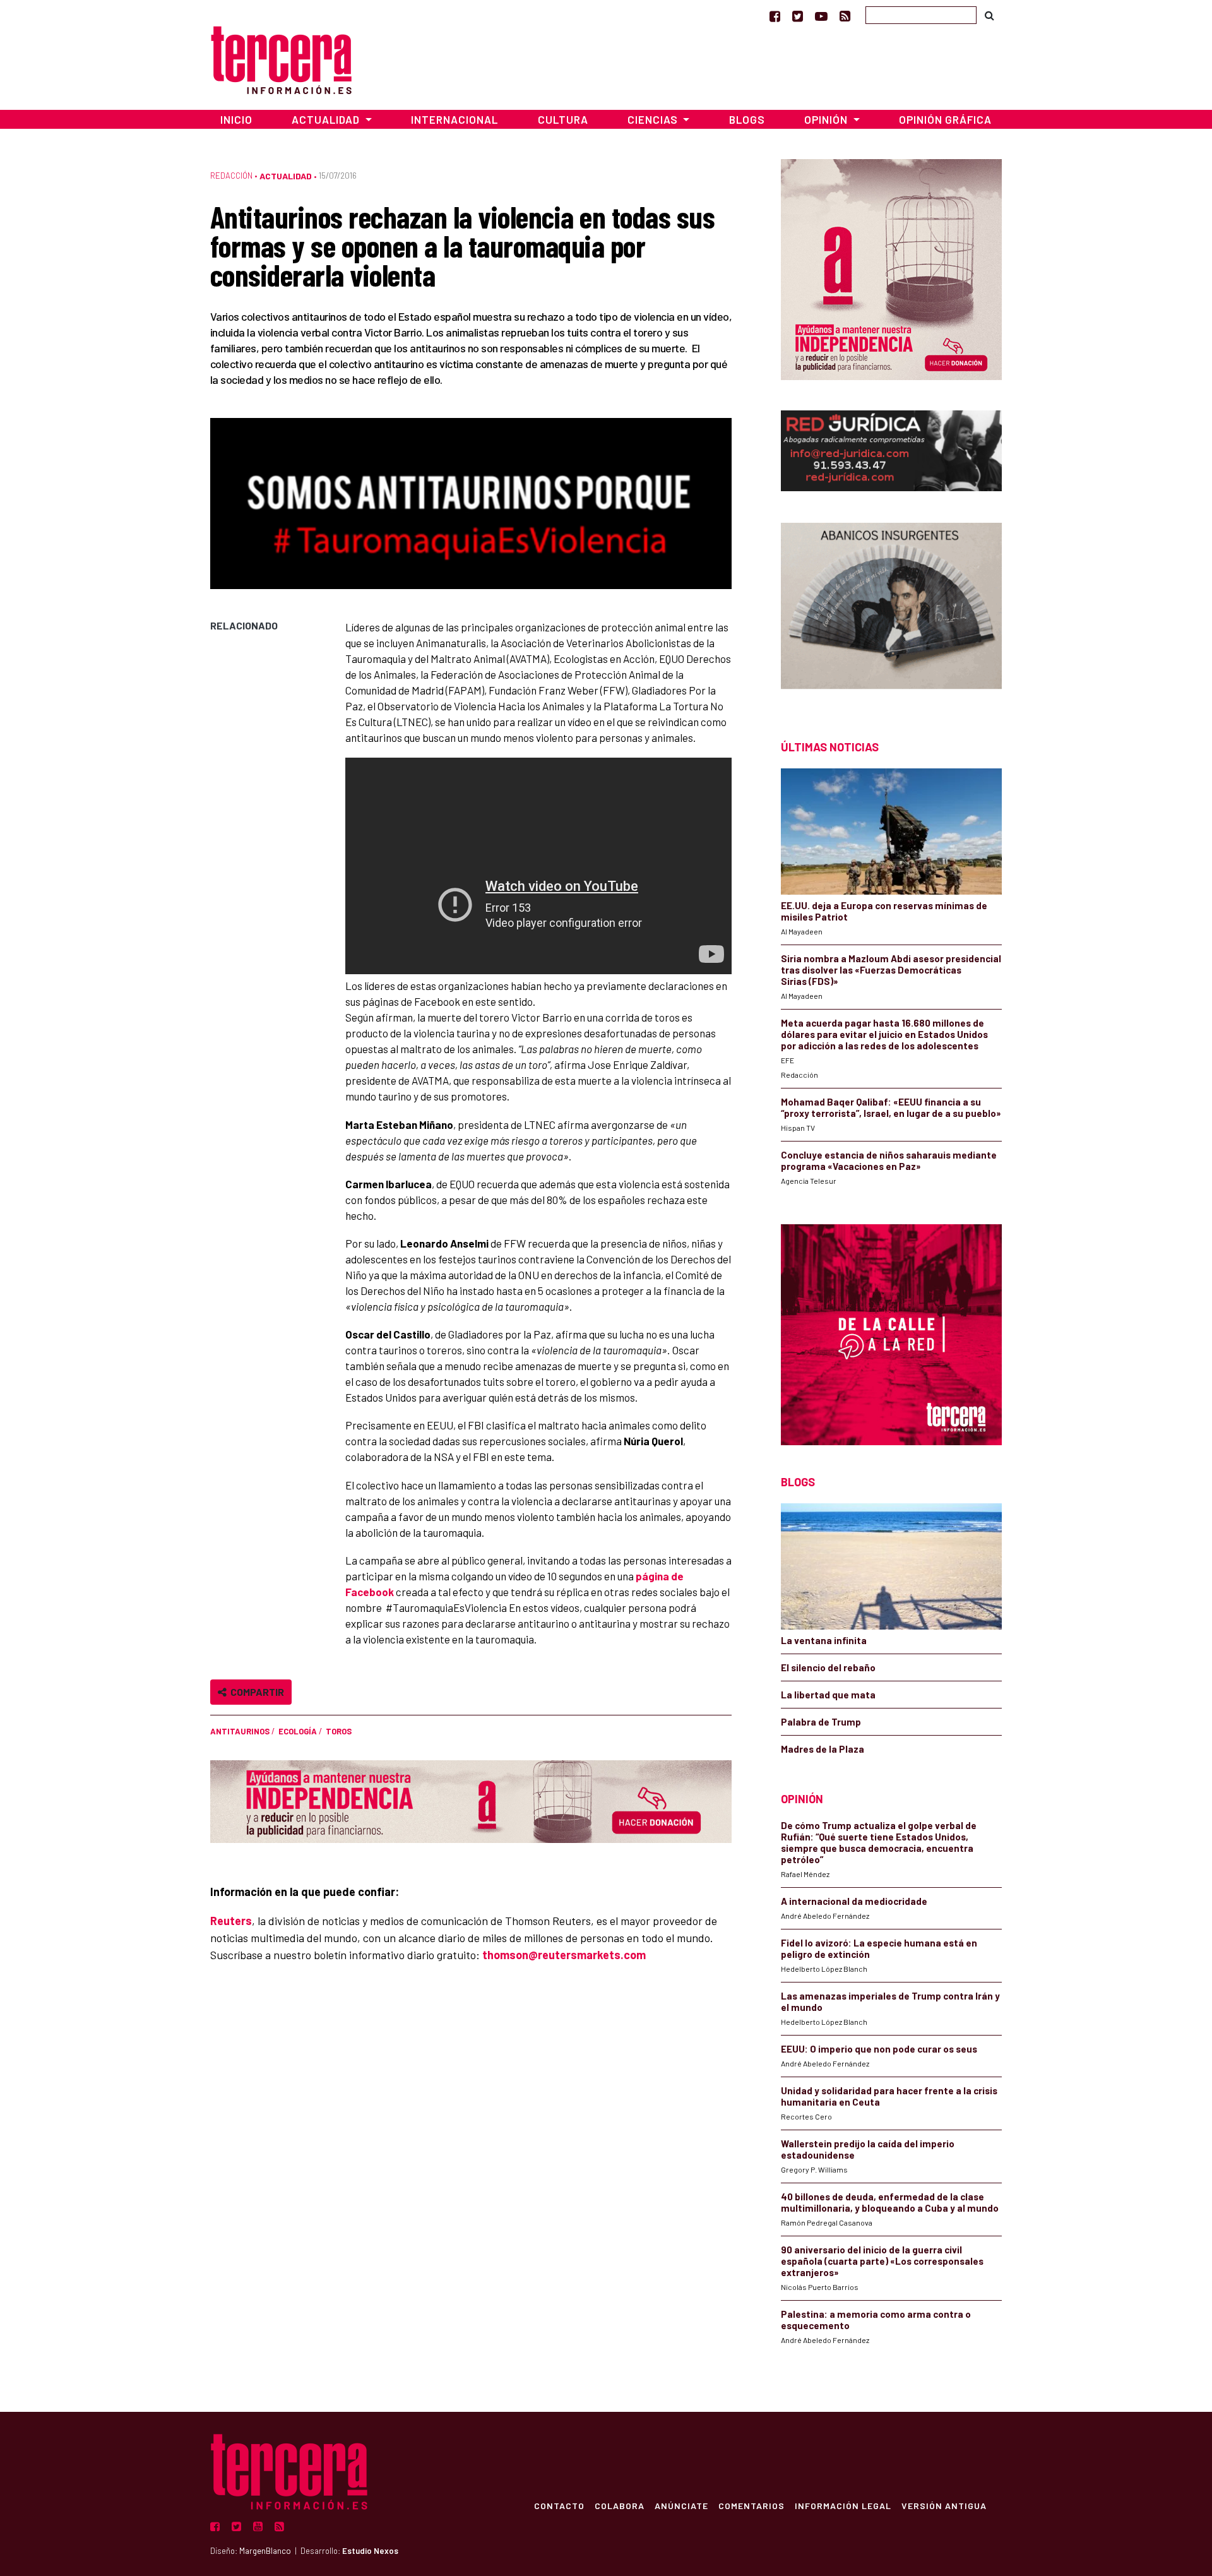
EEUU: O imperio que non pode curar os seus (879, 2049)
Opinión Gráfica (945, 119)
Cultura (563, 119)
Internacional (454, 119)
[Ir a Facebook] (775, 16)
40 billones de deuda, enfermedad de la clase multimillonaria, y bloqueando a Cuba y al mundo (890, 2202)
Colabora (620, 2505)
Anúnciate (681, 2505)
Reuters (231, 1921)
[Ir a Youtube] (821, 16)
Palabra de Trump (821, 1722)
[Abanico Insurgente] (891, 609)
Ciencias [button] (654, 119)
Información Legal (843, 2505)
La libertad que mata (828, 1695)
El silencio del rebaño (828, 1667)
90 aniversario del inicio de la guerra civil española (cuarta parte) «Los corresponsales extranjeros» (882, 2261)
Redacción (231, 176)
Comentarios (752, 2505)
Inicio (236, 119)
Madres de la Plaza (823, 1749)
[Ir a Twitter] (798, 16)
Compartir (255, 1692)
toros (339, 1731)
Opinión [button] (827, 119)
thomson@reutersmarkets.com (564, 1955)
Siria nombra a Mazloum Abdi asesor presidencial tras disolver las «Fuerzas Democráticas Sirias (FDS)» (891, 970)
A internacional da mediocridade (854, 1901)
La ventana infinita (824, 1640)
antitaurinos (240, 1731)
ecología (298, 1731)
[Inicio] (281, 58)
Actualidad (286, 176)
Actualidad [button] (327, 119)
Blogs (747, 119)
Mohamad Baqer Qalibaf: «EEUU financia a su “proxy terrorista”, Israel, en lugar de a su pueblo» (891, 1107)
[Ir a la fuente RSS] (845, 16)
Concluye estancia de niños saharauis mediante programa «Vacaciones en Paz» (889, 1160)
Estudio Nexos (370, 2551)
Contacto (559, 2505)
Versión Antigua (944, 2505)
